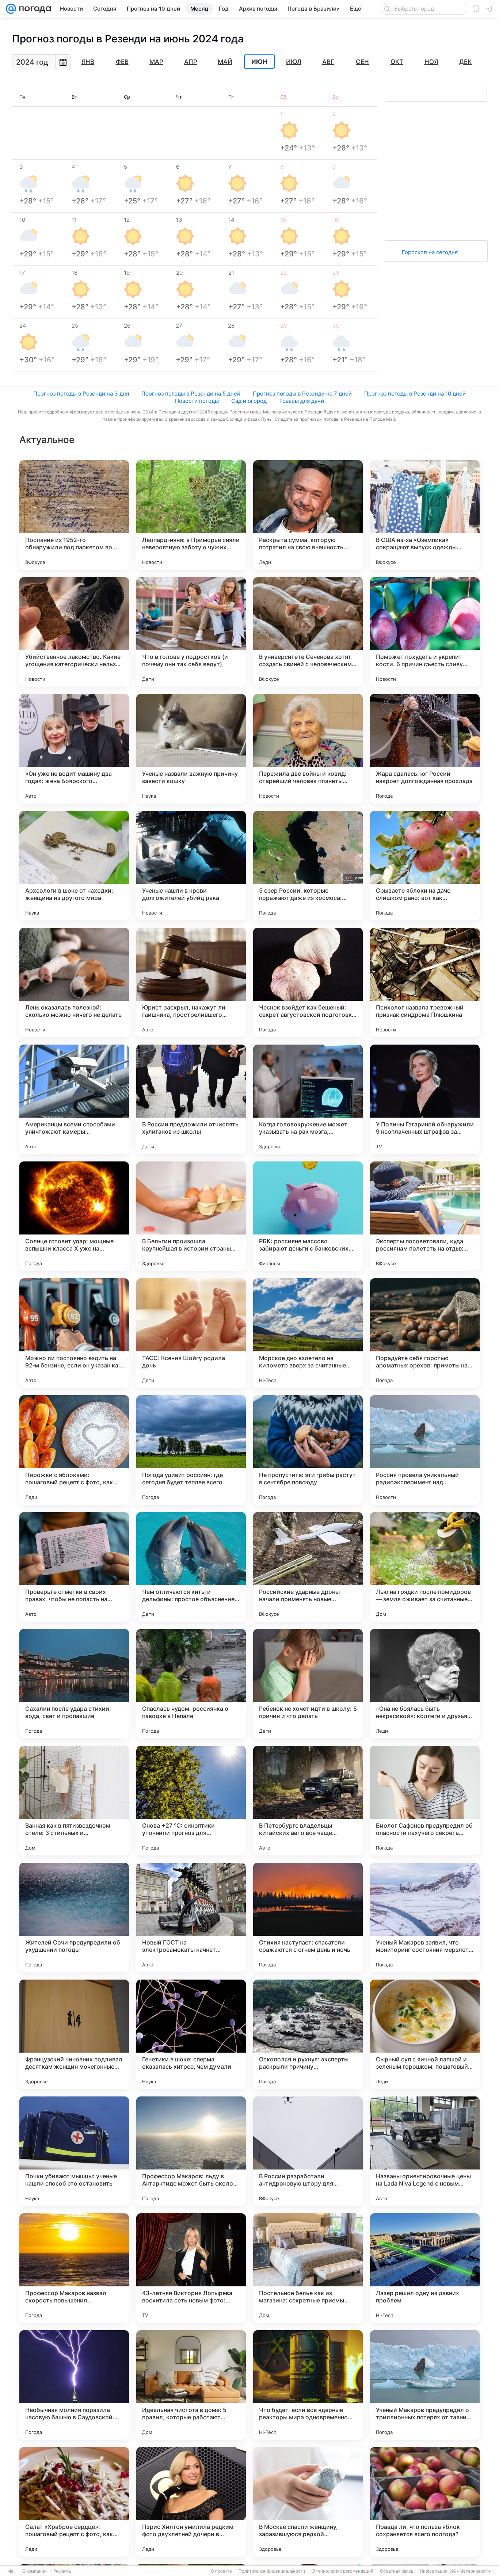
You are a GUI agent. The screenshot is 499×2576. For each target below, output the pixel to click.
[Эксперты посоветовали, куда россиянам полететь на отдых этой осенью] (425, 1216)
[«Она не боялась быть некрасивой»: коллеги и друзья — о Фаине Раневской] (425, 1684)
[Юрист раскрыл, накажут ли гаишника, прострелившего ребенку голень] (191, 982)
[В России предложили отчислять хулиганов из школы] (191, 1099)
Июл (294, 62)
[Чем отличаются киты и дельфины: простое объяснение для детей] (191, 1567)
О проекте (221, 2571)
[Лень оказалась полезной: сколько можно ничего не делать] (74, 982)
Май (225, 62)
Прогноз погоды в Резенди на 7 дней (302, 394)
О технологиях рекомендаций (342, 2571)
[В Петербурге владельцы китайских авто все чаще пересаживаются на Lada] (308, 1801)
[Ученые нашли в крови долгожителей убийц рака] (191, 866)
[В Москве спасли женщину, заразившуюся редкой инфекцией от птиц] (308, 2502)
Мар (156, 62)
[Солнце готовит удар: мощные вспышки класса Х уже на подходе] (74, 1216)
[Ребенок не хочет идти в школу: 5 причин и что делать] (308, 1684)
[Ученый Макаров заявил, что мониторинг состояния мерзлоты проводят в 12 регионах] (425, 1917)
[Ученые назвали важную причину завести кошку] (191, 749)
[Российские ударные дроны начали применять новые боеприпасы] (308, 1567)
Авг (328, 62)
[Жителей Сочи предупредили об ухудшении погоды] (74, 1917)
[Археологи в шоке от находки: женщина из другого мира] (74, 866)
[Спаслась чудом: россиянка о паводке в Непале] (191, 1684)
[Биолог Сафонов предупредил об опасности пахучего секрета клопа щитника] (425, 1801)
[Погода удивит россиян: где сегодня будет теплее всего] (191, 1450)
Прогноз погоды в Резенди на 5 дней (191, 394)
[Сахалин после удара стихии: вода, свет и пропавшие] (74, 1684)
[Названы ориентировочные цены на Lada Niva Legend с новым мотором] (425, 2151)
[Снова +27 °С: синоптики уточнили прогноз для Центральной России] (191, 1801)
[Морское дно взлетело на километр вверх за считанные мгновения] (308, 1333)
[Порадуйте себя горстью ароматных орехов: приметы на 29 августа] (425, 1333)
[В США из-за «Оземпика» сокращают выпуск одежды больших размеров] (425, 515)
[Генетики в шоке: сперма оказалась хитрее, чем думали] (191, 2034)
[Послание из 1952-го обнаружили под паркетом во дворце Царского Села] (74, 515)
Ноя (431, 62)
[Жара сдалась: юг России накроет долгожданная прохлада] (425, 749)
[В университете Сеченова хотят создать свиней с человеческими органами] (308, 632)
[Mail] (11, 9)
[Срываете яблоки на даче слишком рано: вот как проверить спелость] (425, 866)
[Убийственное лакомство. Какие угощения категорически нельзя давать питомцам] (74, 632)
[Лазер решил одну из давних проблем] (425, 2268)
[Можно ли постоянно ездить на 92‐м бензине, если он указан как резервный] (74, 1333)
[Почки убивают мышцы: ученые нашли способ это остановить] (74, 2151)
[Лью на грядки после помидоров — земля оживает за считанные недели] (425, 1567)
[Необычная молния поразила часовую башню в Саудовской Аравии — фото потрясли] (74, 2385)
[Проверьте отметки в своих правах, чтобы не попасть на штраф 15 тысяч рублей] (74, 1567)
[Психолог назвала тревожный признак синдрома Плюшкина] (425, 982)
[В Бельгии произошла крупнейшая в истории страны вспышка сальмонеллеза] (191, 1216)
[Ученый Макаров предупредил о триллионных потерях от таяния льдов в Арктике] (425, 2385)
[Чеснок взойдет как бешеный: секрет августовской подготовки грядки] (308, 982)
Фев (122, 62)
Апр (191, 62)
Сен (362, 62)
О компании (35, 2571)
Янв (88, 62)
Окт (397, 62)
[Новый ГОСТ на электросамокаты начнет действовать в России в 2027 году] (191, 1917)
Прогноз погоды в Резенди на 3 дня (81, 394)
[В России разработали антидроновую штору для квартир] (308, 2151)
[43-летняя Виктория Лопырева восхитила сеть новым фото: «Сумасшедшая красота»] (191, 2268)
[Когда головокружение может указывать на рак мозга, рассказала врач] (308, 1099)
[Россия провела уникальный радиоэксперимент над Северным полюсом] (425, 1450)
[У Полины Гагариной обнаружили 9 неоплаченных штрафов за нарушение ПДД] (425, 1099)
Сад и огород (249, 401)
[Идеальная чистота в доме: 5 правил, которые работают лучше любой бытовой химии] (191, 2385)
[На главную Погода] (34, 9)
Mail (12, 2571)
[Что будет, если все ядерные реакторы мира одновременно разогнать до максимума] (308, 2385)
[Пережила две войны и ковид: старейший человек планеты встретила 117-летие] (308, 749)
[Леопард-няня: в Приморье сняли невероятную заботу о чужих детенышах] (191, 515)
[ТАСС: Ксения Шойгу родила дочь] (191, 1333)
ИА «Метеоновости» (471, 2571)
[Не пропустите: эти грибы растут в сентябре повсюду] (308, 1450)
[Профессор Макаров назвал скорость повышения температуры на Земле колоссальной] (74, 2268)
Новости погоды (197, 401)
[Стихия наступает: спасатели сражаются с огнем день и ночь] (308, 1917)
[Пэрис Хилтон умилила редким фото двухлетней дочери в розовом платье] (191, 2502)
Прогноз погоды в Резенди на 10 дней (415, 394)
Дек (465, 62)
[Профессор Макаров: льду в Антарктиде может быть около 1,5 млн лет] (191, 2151)
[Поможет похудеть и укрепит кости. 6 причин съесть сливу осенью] (425, 632)
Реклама (62, 2571)
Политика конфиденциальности (272, 2571)
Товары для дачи (302, 401)
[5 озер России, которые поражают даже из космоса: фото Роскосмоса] (308, 866)
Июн (259, 62)
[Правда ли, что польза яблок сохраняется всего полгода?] (425, 2502)
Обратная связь (397, 2571)
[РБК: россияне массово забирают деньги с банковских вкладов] (308, 1216)
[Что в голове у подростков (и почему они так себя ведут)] (191, 632)
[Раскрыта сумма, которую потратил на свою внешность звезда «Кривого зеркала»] (308, 515)
